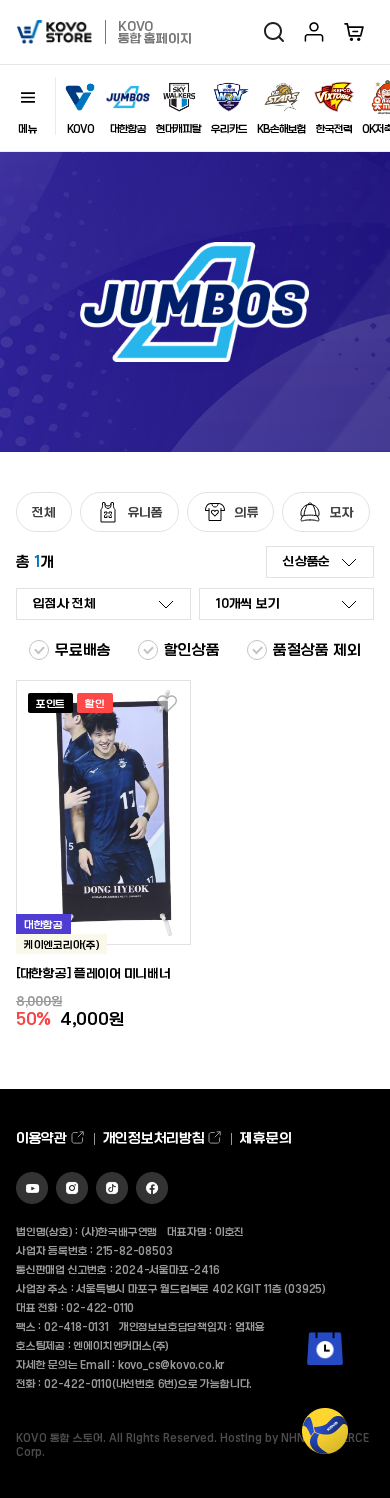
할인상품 (192, 649)
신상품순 (306, 560)
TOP (325, 1468)
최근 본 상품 (325, 1379)
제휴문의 (265, 1137)
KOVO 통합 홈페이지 (154, 31)
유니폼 (145, 511)
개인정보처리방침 (155, 1137)
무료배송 (83, 649)
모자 (342, 511)
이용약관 (43, 1137)
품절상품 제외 (317, 649)
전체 (44, 511)
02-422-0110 (100, 1307)
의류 (247, 511)
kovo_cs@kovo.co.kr (171, 1364)
